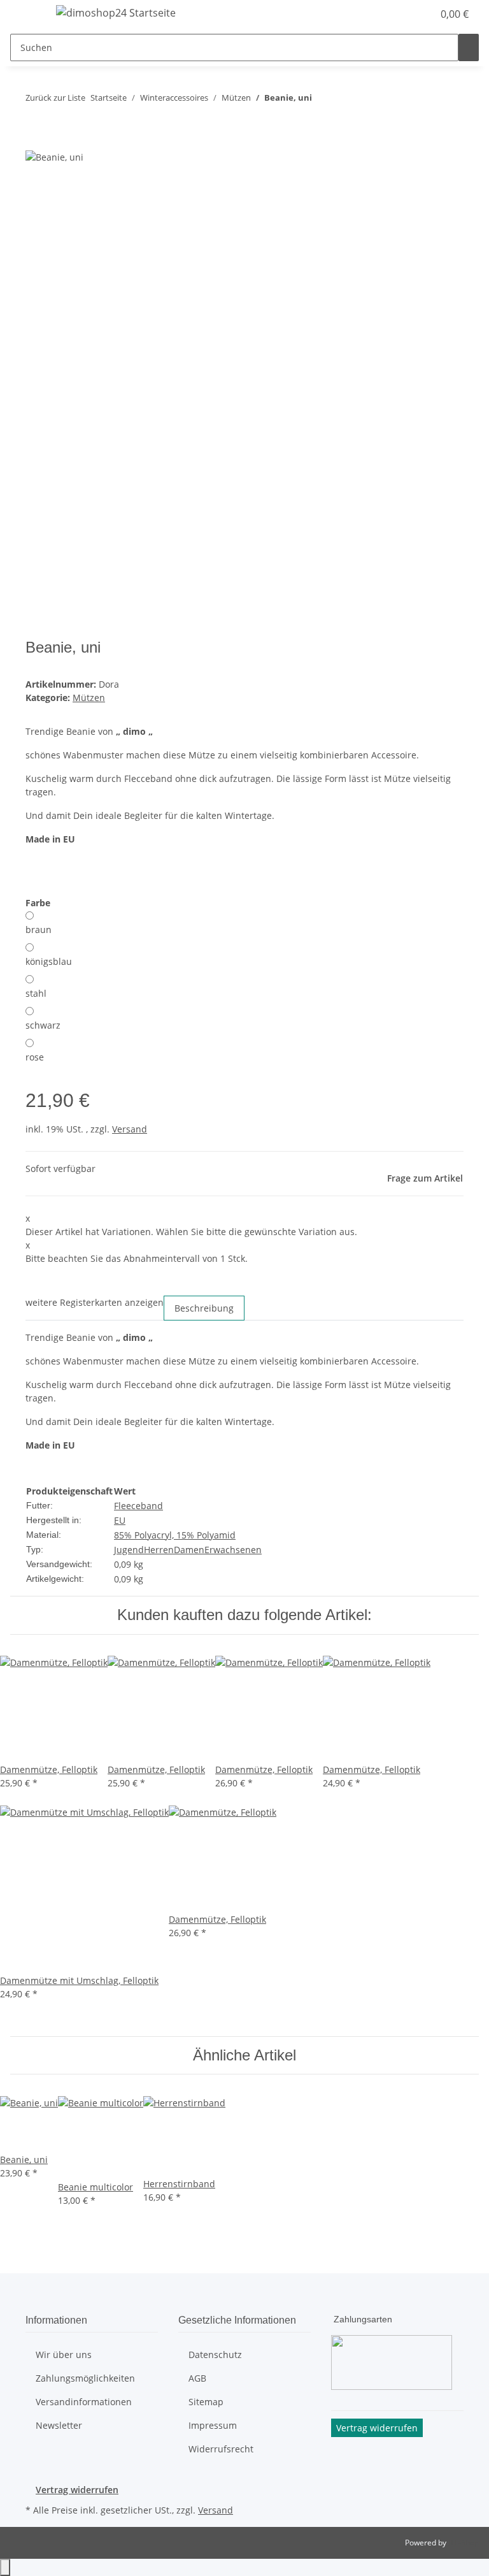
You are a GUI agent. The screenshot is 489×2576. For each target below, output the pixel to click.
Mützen (89, 698)
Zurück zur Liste (55, 98)
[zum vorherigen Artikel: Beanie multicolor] (322, 100)
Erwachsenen (233, 1550)
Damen (189, 1550)
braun (39, 930)
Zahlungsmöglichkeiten (85, 2378)
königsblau (49, 961)
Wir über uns (64, 2355)
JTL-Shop (464, 2543)
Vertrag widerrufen (77, 2490)
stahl (36, 993)
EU (120, 1520)
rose (35, 1057)
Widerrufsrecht (221, 2449)
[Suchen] (469, 47)
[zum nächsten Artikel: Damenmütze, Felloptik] (345, 100)
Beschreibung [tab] (204, 1308)
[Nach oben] (5, 2567)
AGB (197, 2378)
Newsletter (59, 2425)
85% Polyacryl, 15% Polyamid (175, 1535)
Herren (159, 1550)
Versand (130, 1129)
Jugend (129, 1550)
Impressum (213, 2425)
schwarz (43, 1025)
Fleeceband (138, 1506)
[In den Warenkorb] (36, 142)
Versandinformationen (84, 2402)
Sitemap (206, 2402)
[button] (397, 14)
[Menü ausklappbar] (26, 15)
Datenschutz (215, 2355)
